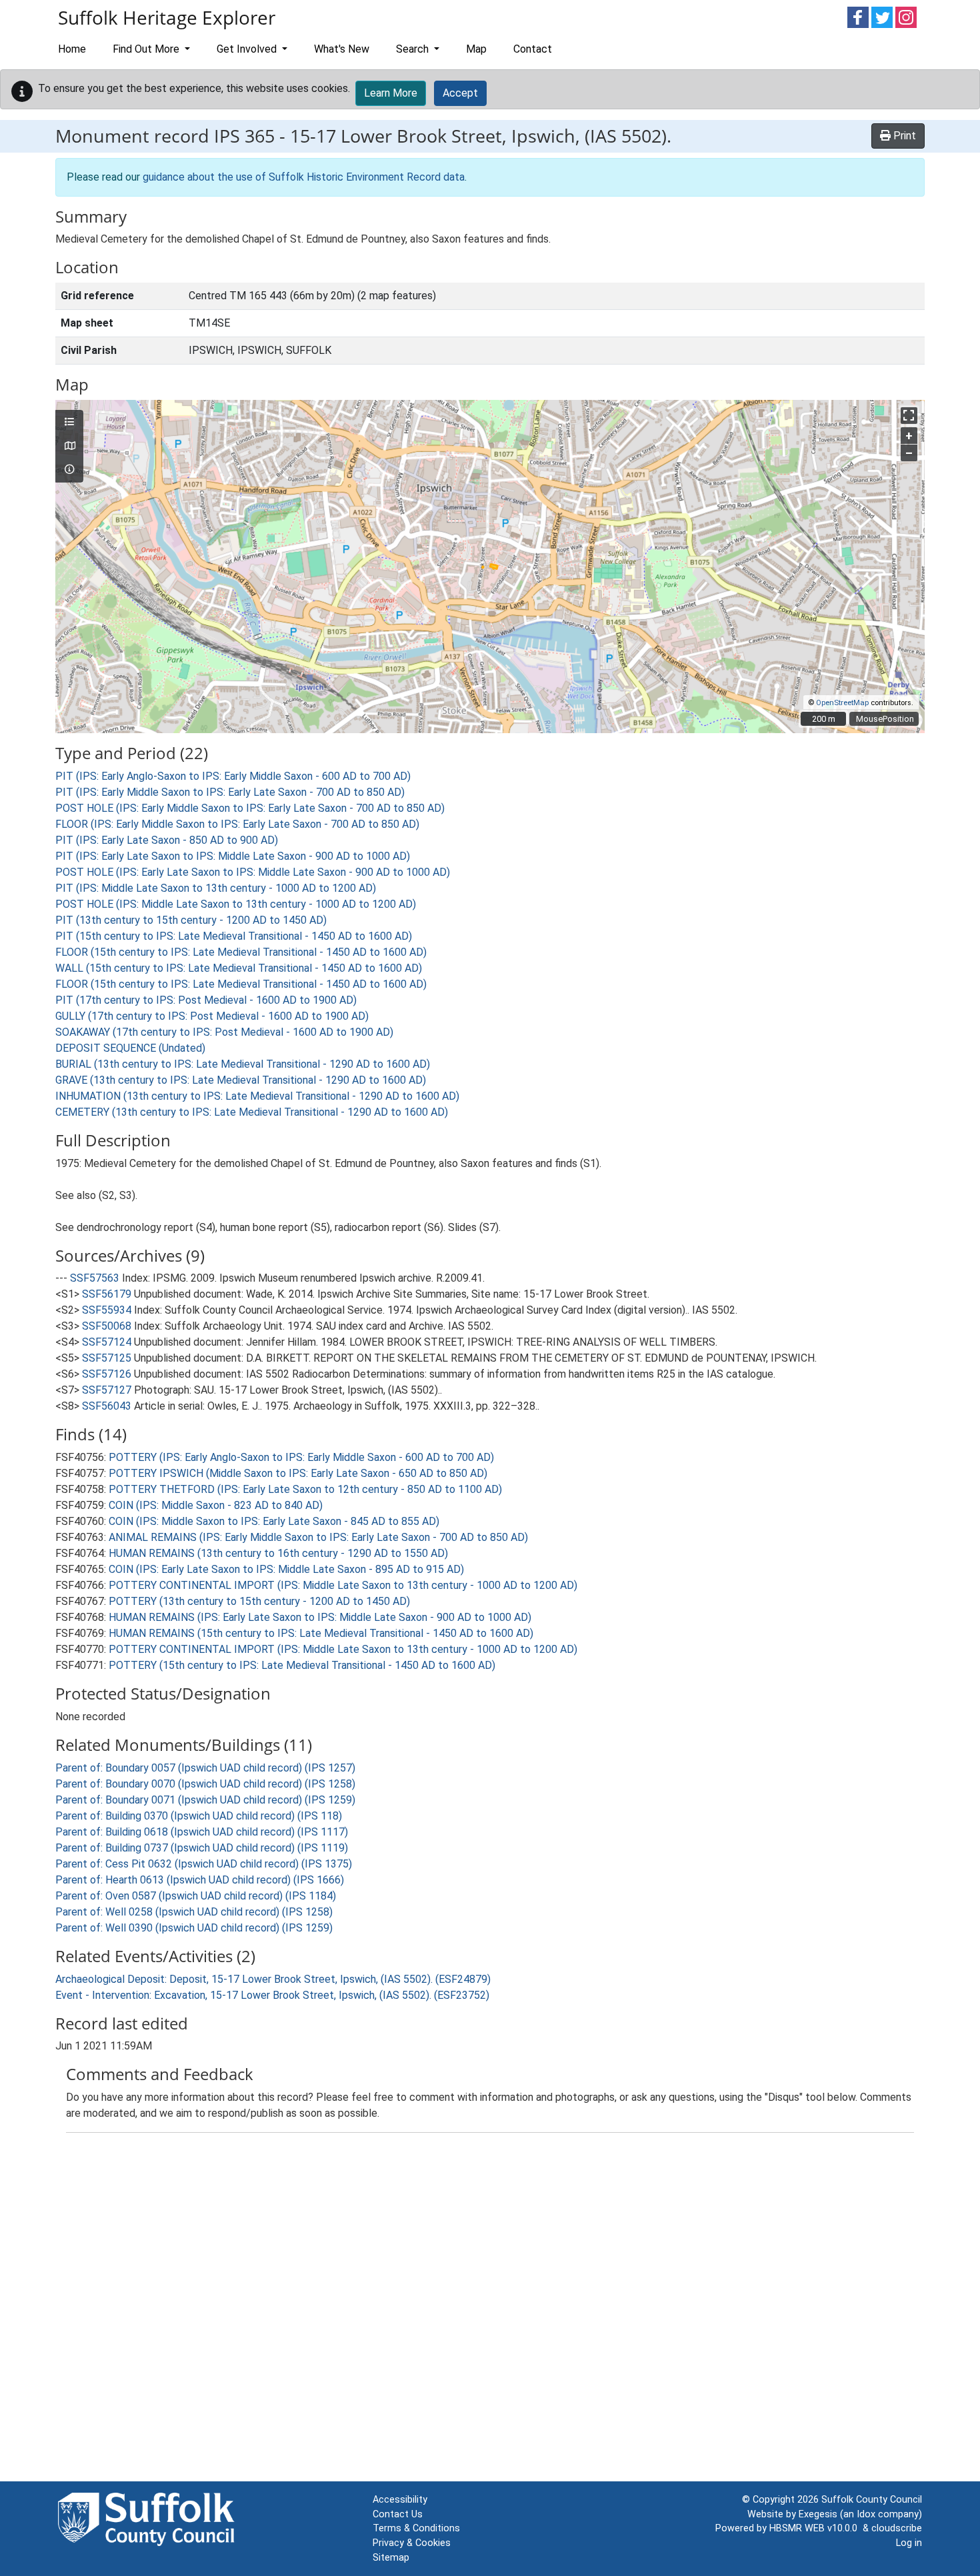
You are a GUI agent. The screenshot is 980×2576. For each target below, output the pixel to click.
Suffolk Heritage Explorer (167, 17)
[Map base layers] (69, 447)
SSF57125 (107, 1358)
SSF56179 (107, 1294)
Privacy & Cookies (412, 2543)
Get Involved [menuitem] (248, 49)
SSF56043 (107, 1406)
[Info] (69, 470)
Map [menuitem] (476, 49)
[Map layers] (69, 423)
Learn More (391, 93)
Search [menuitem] (414, 49)
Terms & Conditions (416, 2528)
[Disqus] (490, 2310)
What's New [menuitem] (342, 49)
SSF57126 (107, 1374)
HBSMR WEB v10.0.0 (816, 2528)
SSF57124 (107, 1342)
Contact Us (398, 2514)
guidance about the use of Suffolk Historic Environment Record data (304, 177)
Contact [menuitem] (533, 49)
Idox (866, 2514)
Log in (909, 2543)
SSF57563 (95, 1278)
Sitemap (391, 2558)
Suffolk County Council (872, 2500)
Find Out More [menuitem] (147, 49)
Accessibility (400, 2500)
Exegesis (818, 2514)
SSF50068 (107, 1326)
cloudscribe (897, 2528)
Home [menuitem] (72, 49)
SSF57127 (107, 1390)
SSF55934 (107, 1310)
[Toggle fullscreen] (909, 416)
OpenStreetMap (842, 703)
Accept (460, 93)
